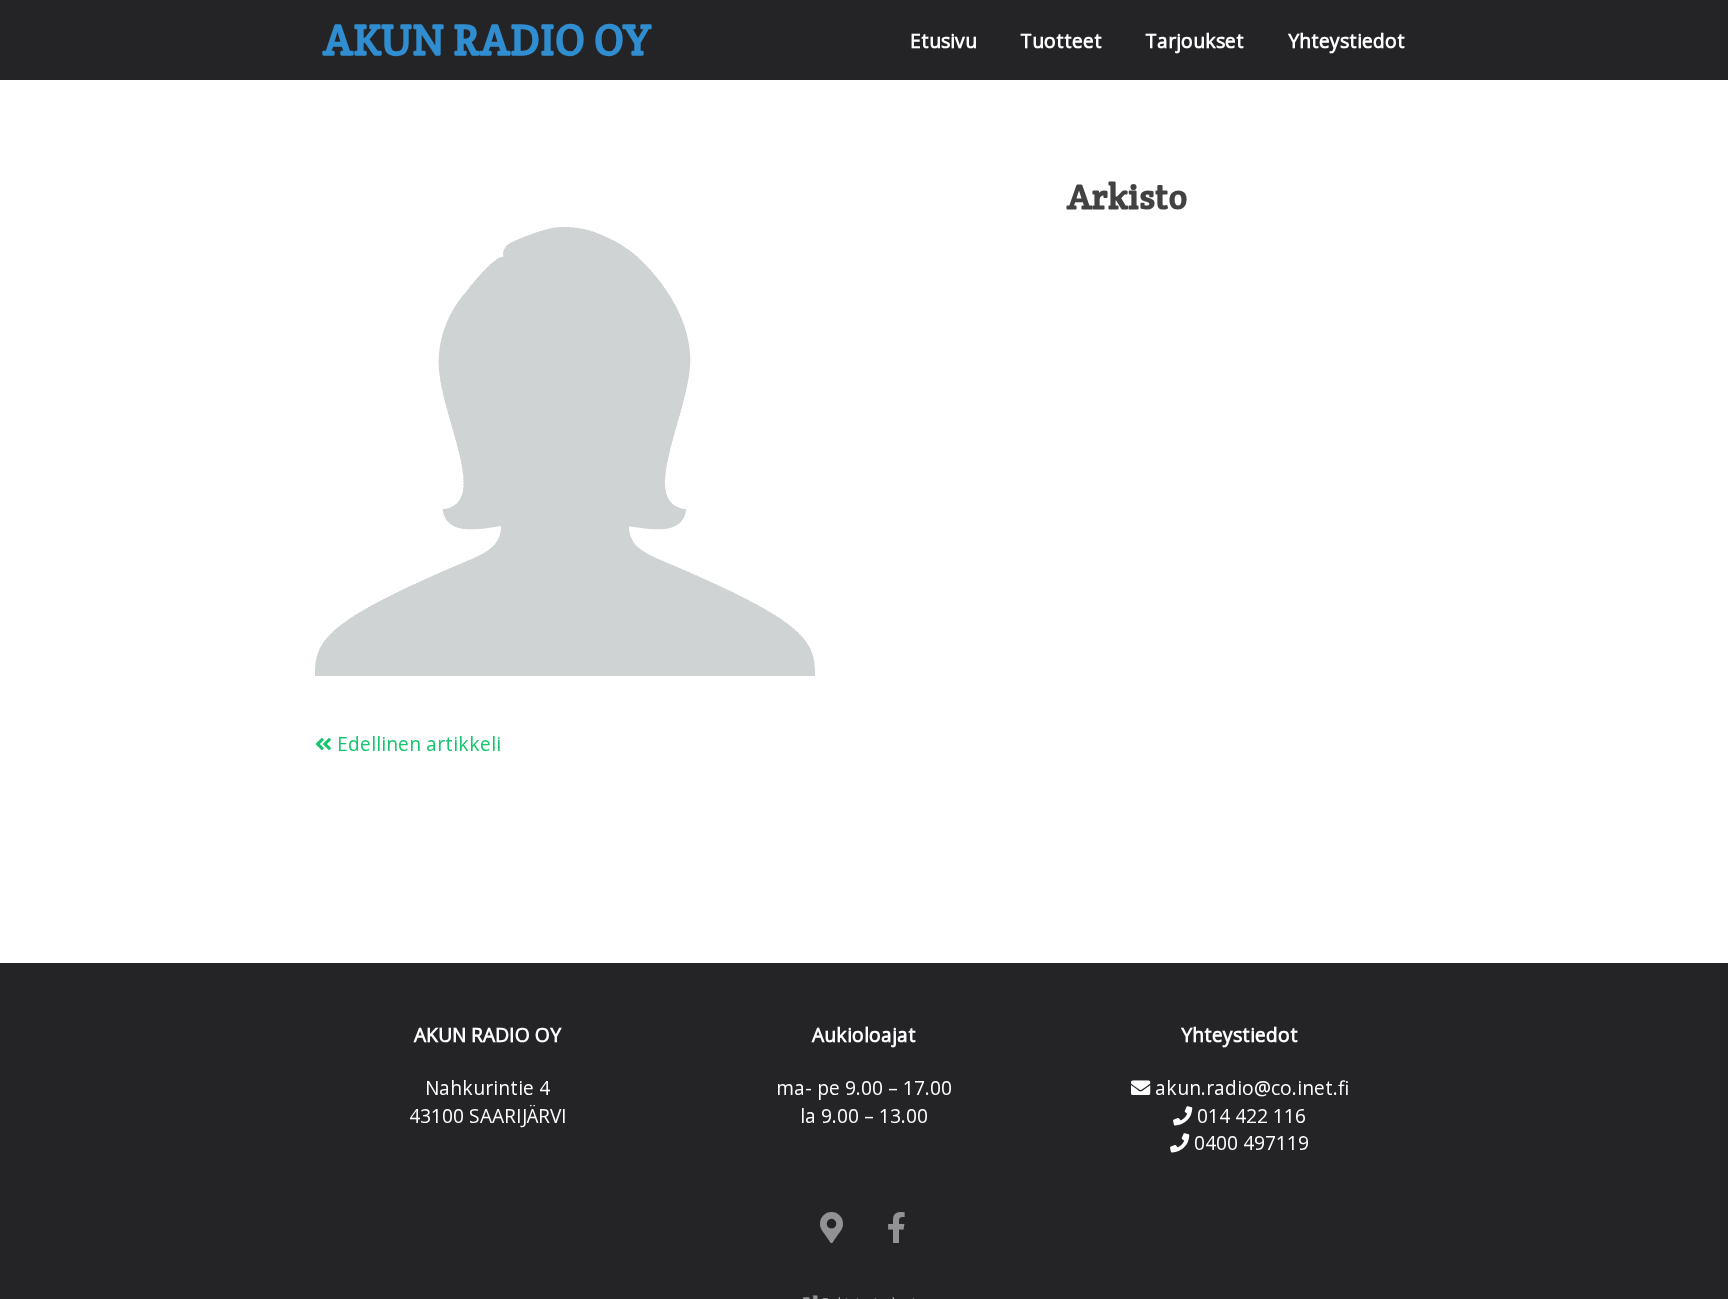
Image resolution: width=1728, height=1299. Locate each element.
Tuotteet (1061, 40)
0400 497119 (1249, 1142)
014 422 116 (1249, 1115)
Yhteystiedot (1346, 40)
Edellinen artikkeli (416, 743)
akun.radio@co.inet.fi (1249, 1087)
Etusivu (943, 40)
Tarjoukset (1194, 40)
